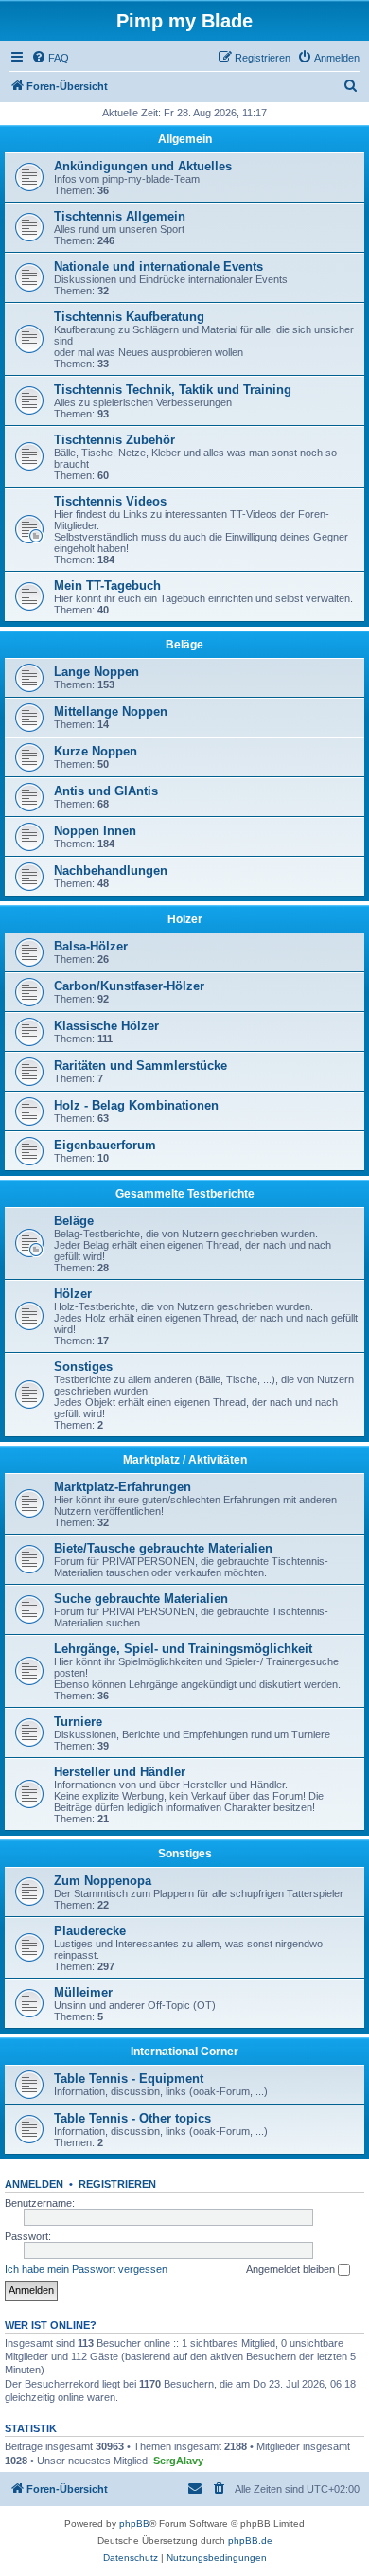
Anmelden (34, 2184)
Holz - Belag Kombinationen (136, 1105)
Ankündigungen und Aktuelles (143, 166)
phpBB (134, 2523)
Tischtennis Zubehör (114, 440)
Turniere (78, 1722)
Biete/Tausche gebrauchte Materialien (163, 1548)
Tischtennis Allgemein (120, 216)
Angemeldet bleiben (292, 2269)
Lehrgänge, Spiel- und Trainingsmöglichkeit (183, 1649)
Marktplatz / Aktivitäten (185, 1460)
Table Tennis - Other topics (132, 2118)
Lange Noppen (97, 672)
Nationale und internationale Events (158, 266)
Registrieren (117, 2184)
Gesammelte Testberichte (185, 1194)
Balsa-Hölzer (91, 946)
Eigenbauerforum (105, 1145)
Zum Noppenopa (103, 1881)
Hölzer (185, 919)
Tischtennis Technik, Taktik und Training (173, 390)
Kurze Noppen (96, 751)
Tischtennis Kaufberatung (129, 317)
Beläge (184, 645)
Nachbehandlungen (111, 871)
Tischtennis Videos (110, 501)
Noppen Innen (95, 831)
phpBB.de (250, 2540)
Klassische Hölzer (106, 1026)
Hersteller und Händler (120, 1772)
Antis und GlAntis (106, 791)
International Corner (184, 2052)
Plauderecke (90, 1931)
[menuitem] (50, 58)
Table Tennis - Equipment (129, 2079)
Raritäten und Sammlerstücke (141, 1066)
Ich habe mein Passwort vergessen (86, 2269)
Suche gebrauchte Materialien (141, 1599)
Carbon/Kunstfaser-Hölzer (129, 986)
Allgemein (185, 139)
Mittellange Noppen (111, 711)
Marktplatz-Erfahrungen (123, 1487)
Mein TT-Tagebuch (107, 586)
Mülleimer (83, 1992)
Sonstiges (83, 1367)
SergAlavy (178, 2461)
